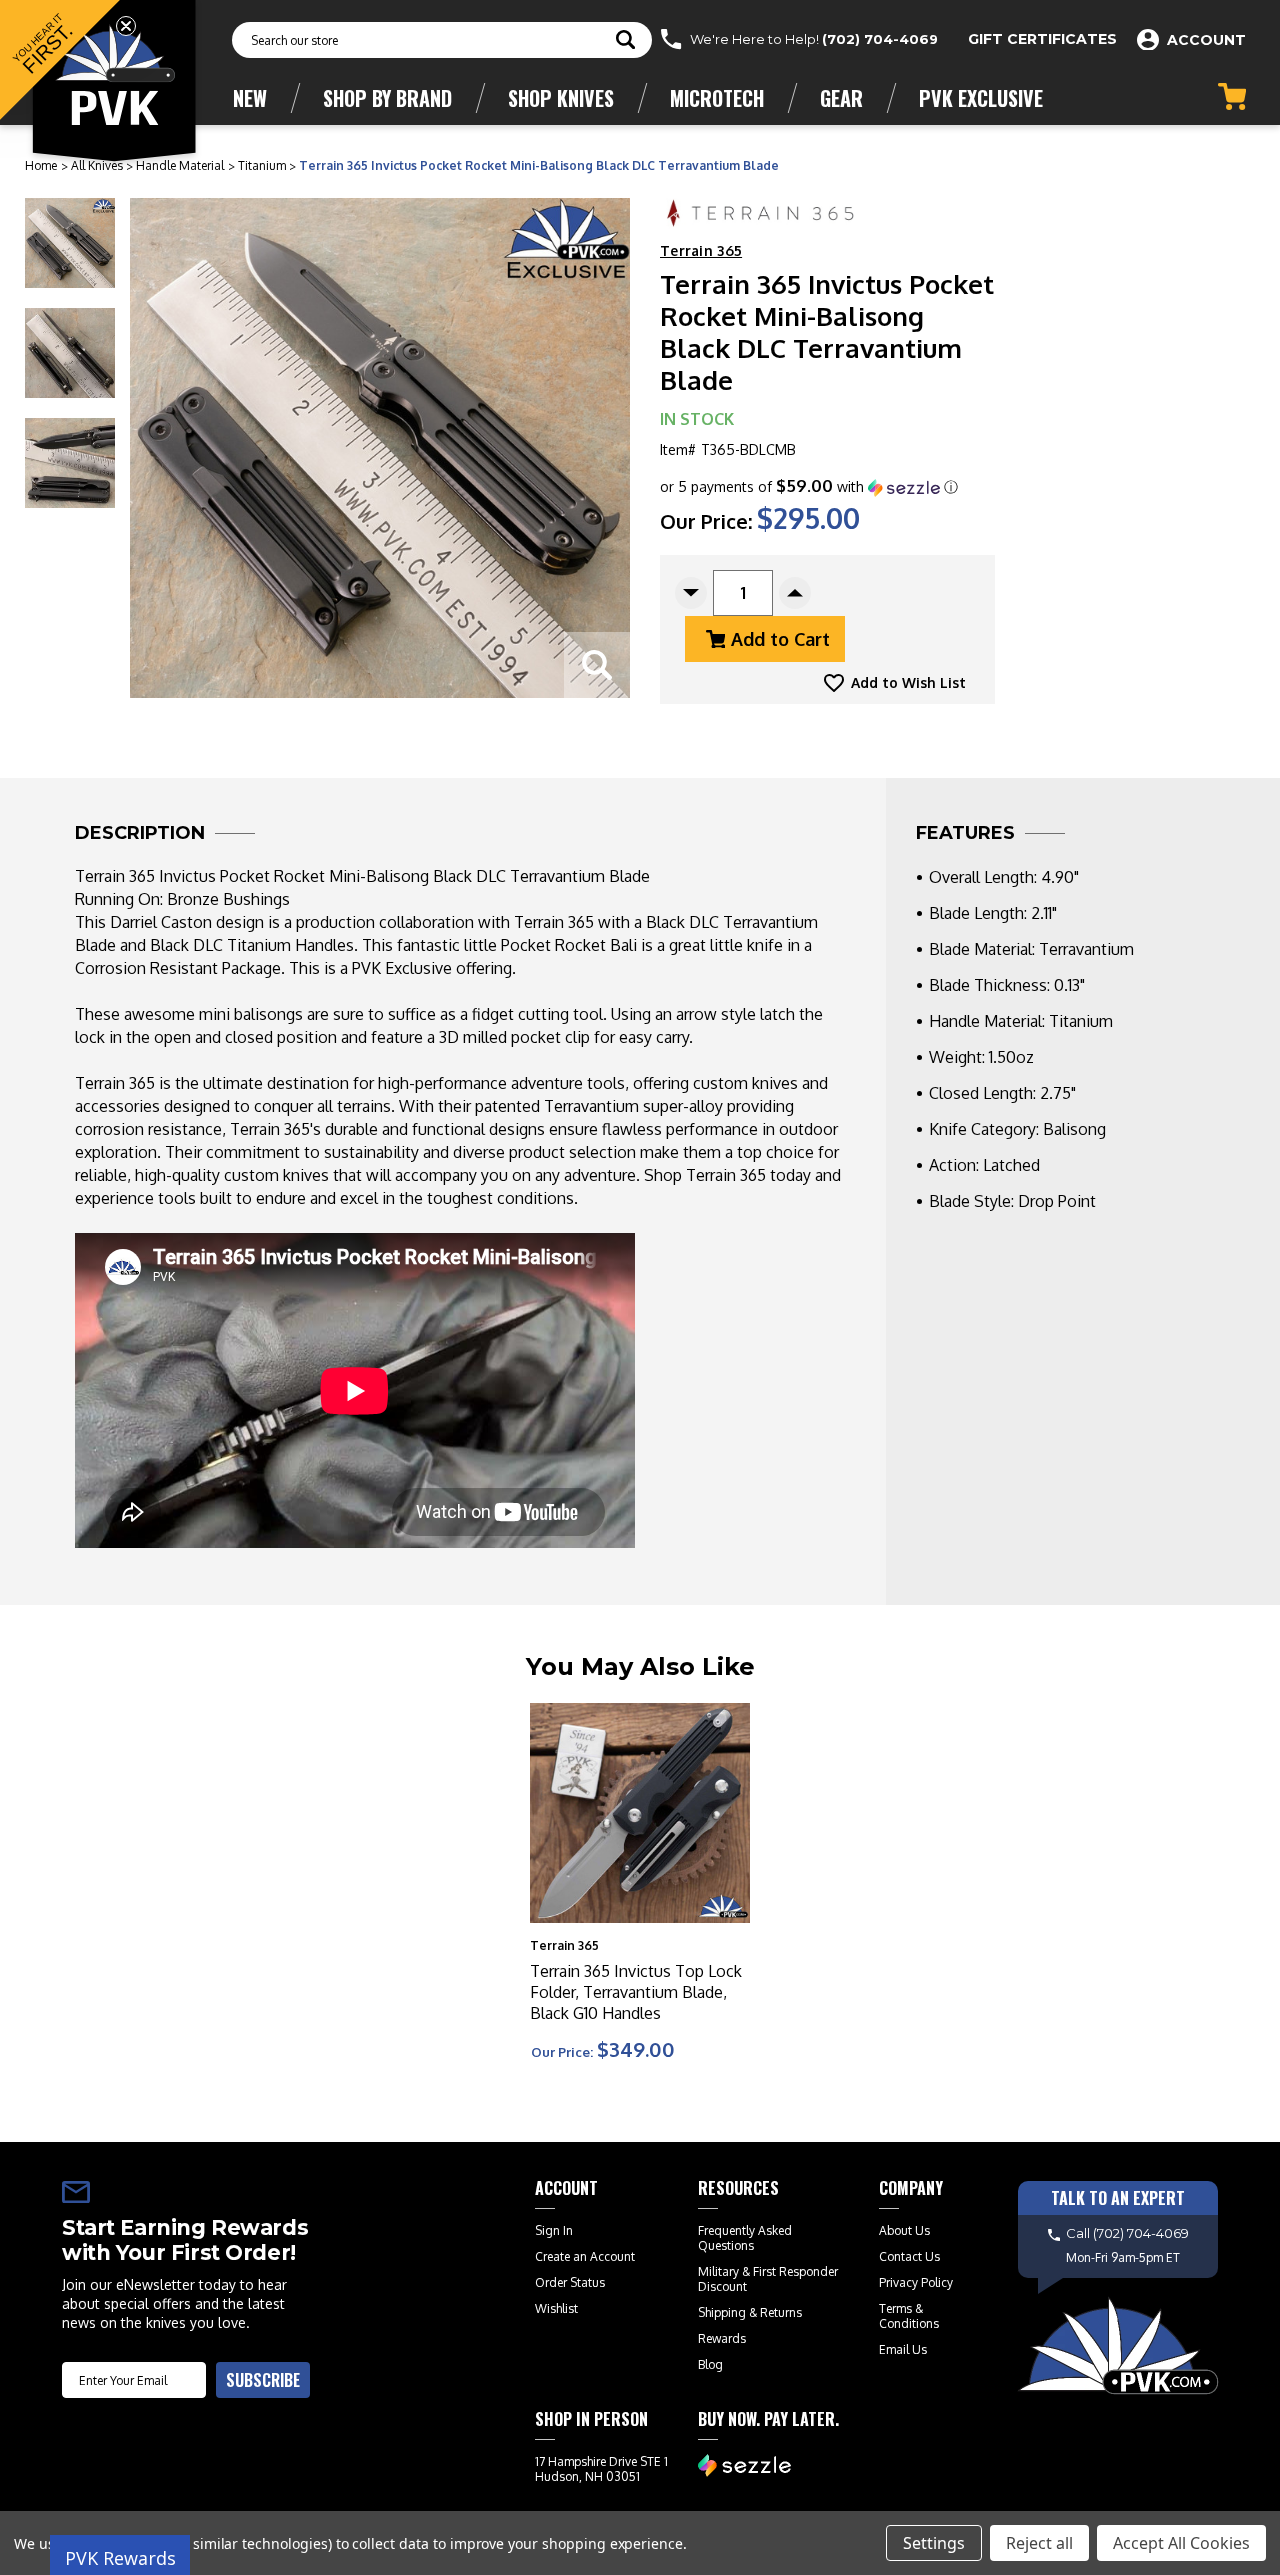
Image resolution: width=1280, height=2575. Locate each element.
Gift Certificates (1042, 39)
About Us (904, 2230)
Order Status (570, 2282)
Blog (710, 2364)
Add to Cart (780, 639)
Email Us (903, 2349)
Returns (781, 2312)
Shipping (722, 2312)
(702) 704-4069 (880, 39)
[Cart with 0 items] (1232, 96)
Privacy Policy (916, 2282)
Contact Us (909, 2256)
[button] (809, 487)
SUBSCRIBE (263, 2380)
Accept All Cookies (1181, 2543)
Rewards (722, 2338)
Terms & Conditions (909, 2316)
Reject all (1039, 2543)
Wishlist (556, 2308)
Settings (934, 2543)
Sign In (554, 2230)
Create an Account (585, 2256)
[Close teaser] (126, 26)
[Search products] (625, 42)
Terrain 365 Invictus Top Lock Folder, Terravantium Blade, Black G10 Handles (636, 1992)
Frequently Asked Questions (745, 2238)
